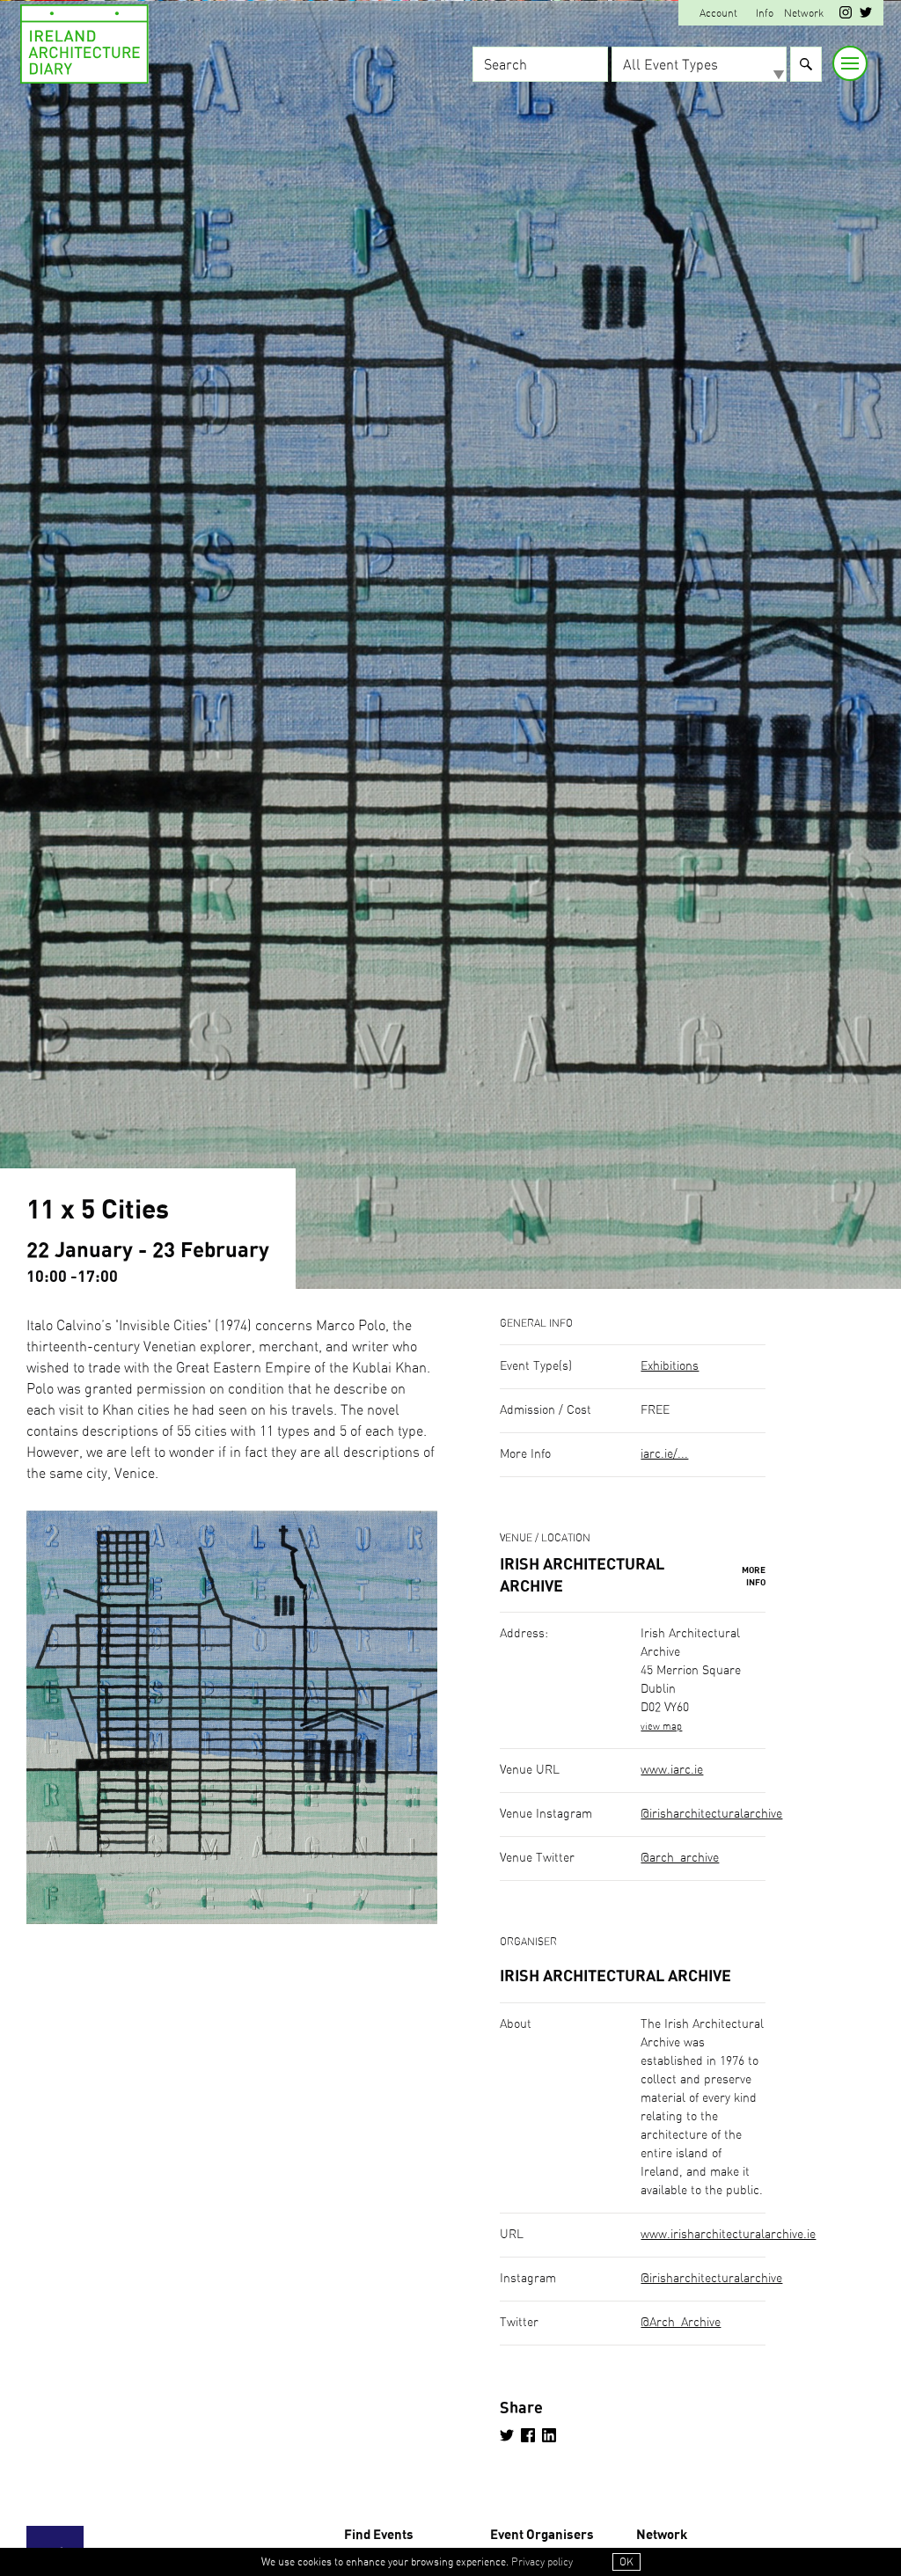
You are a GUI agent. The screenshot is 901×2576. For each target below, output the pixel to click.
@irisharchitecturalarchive (711, 1814)
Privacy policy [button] (542, 2562)
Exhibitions (670, 1366)
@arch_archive (680, 1858)
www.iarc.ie (672, 1770)
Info (765, 13)
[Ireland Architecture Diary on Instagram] (846, 15)
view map (661, 1727)
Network (804, 13)
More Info (754, 1577)
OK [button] (626, 2562)
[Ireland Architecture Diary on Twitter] (866, 15)
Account (718, 13)
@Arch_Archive (681, 2323)
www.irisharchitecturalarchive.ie (728, 2235)
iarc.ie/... (664, 1454)
